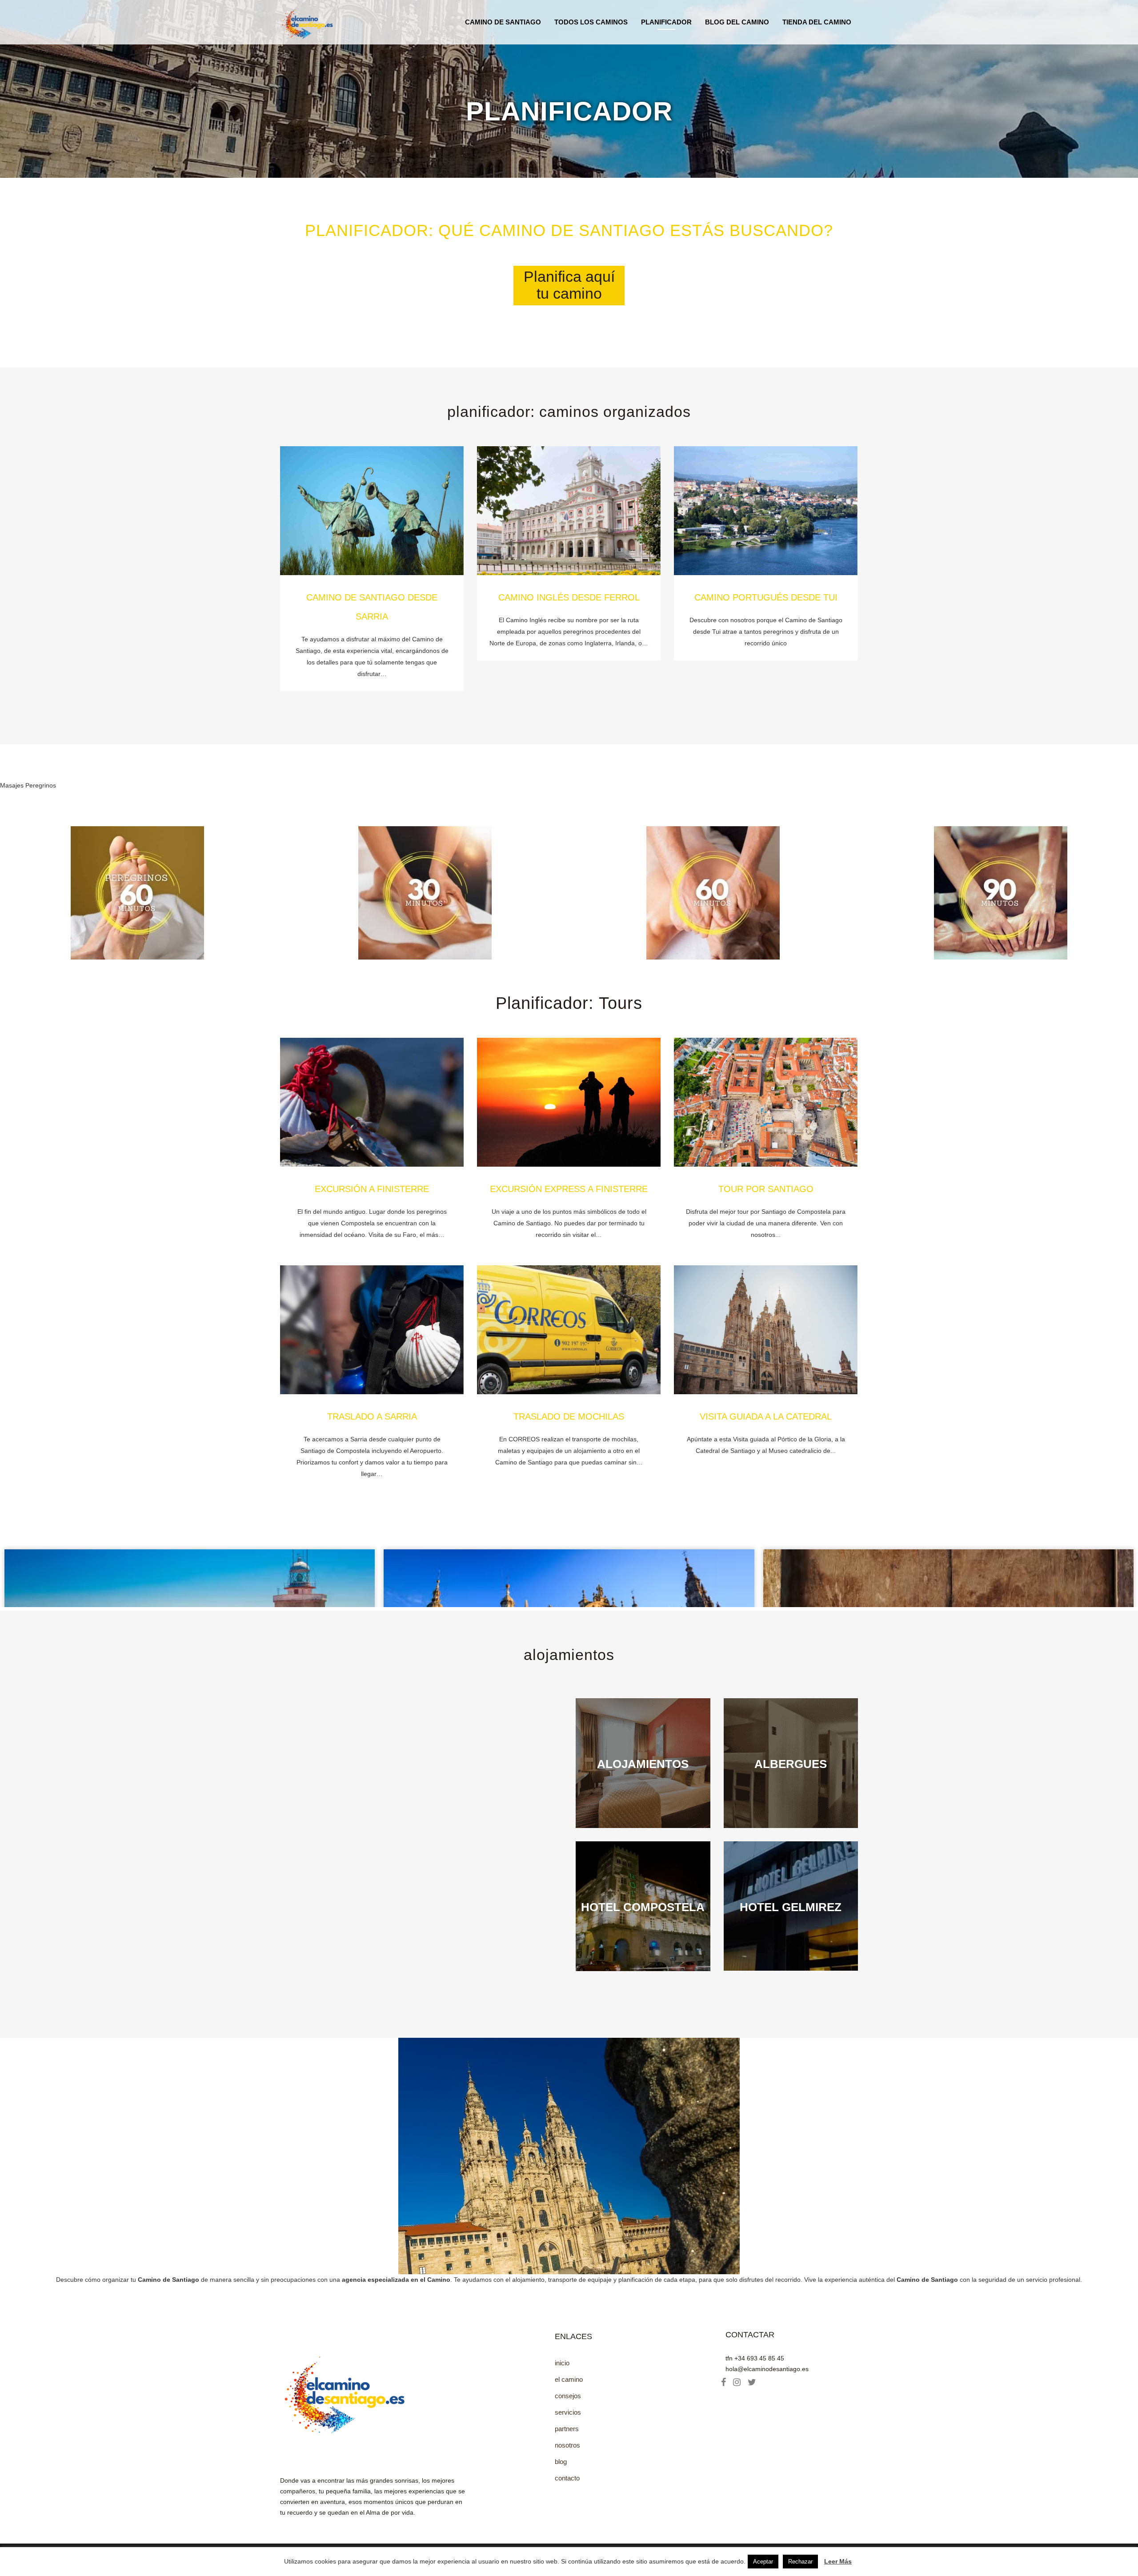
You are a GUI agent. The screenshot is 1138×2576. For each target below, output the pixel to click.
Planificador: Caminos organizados (569, 412)
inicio (562, 2363)
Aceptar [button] (763, 2562)
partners (567, 2429)
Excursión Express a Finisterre (569, 1189)
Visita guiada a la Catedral (766, 1416)
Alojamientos (569, 1655)
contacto (567, 2478)
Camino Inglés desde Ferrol (569, 597)
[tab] (569, 286)
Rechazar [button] (800, 2562)
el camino (569, 2379)
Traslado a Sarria (372, 1416)
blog (561, 2462)
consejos (568, 2396)
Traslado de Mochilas (569, 1416)
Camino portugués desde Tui (766, 597)
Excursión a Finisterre (372, 1189)
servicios (568, 2412)
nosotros (567, 2445)
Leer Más (838, 2561)
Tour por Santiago (766, 1189)
